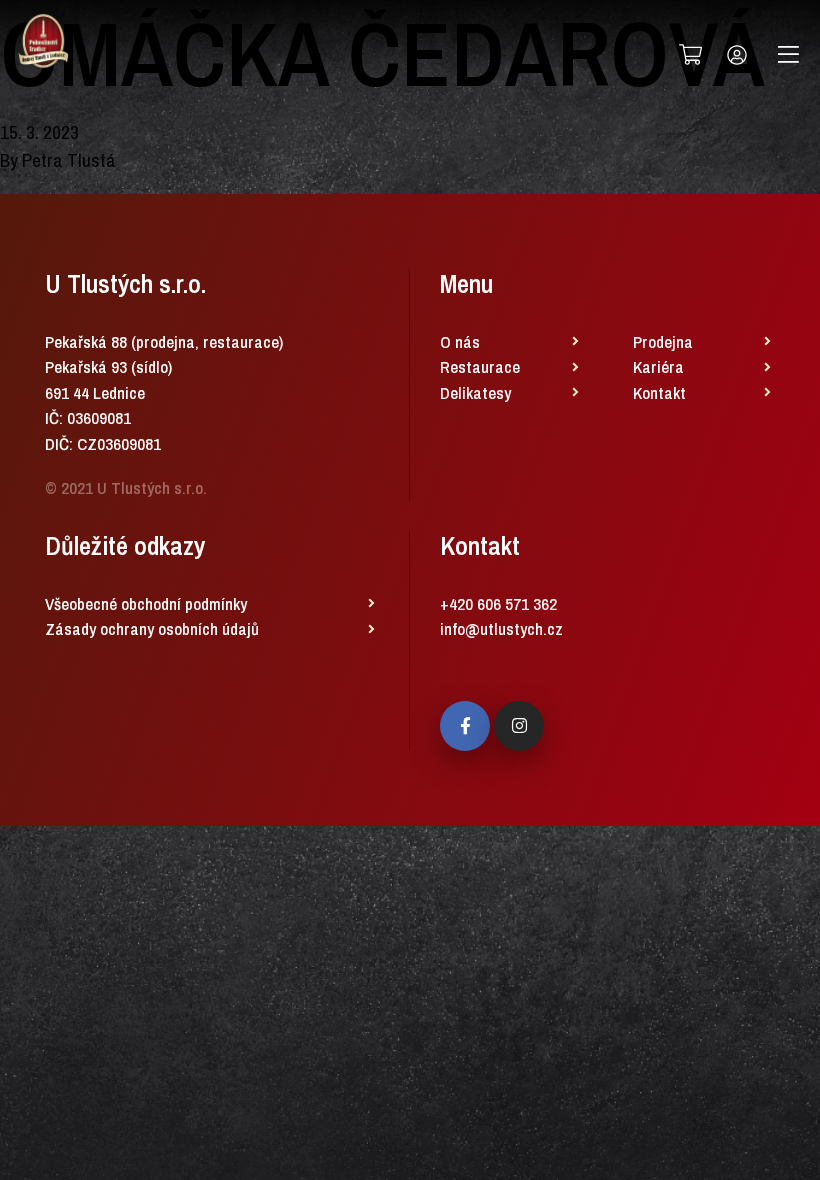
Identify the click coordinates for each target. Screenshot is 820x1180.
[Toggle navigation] (788, 55)
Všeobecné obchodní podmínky (146, 603)
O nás (460, 341)
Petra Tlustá (69, 160)
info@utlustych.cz (501, 628)
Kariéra (658, 366)
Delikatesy (475, 392)
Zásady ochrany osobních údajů (152, 628)
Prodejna (663, 341)
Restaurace (480, 366)
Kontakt (659, 392)
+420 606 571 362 (498, 603)
